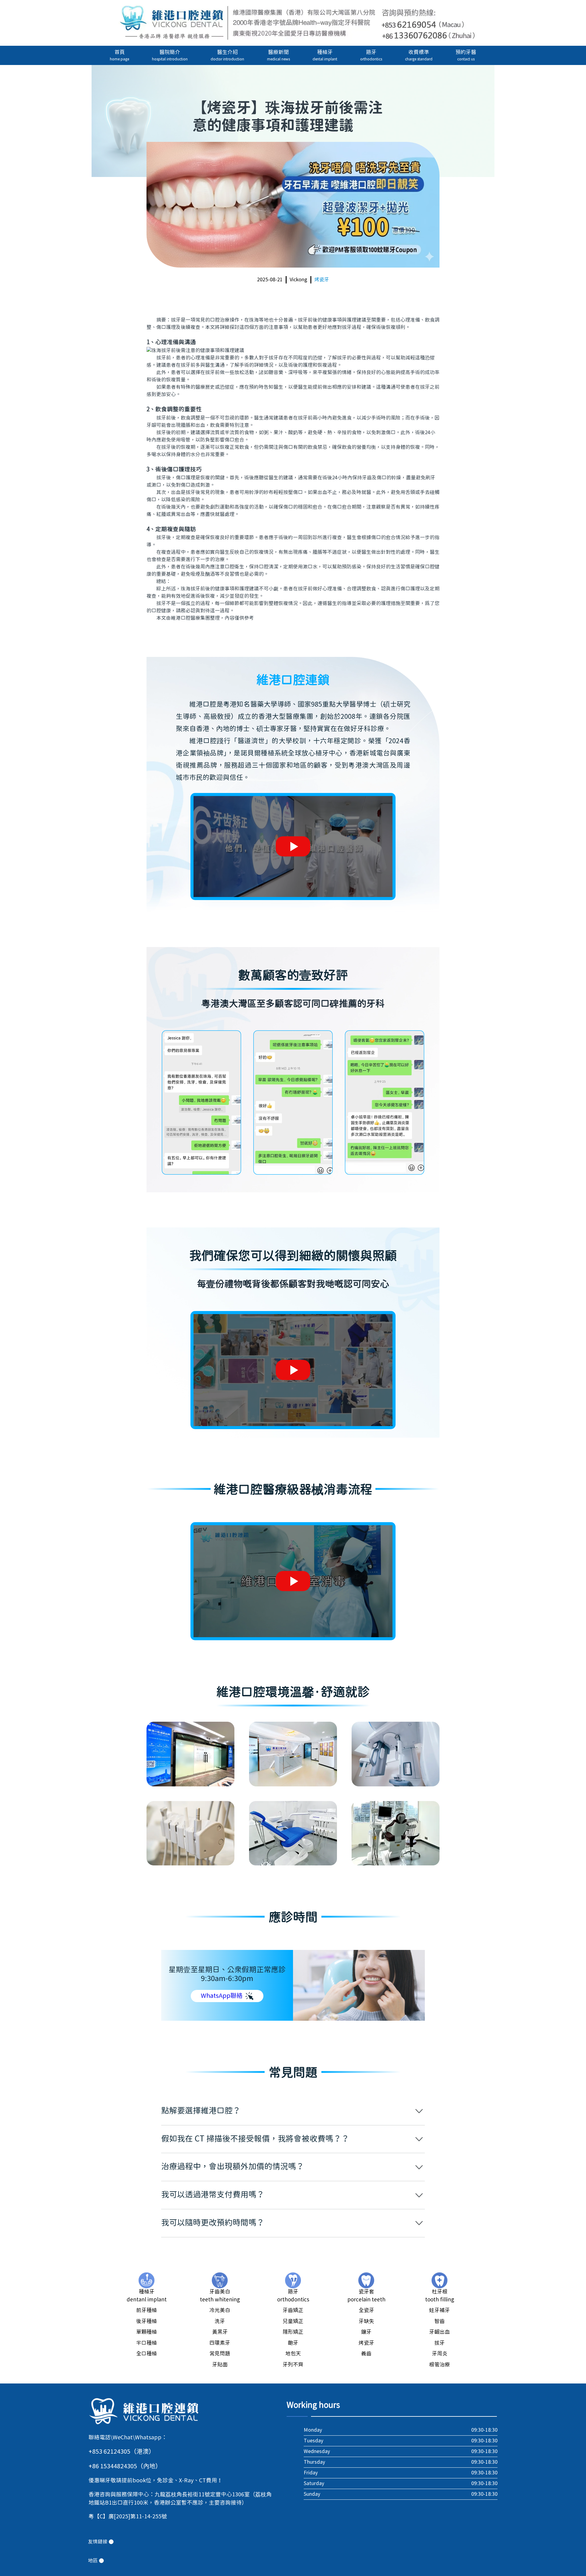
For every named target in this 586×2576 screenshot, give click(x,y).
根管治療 (440, 2365)
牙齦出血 (440, 2332)
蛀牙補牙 (440, 2311)
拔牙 (440, 2343)
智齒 (440, 2322)
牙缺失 (366, 2322)
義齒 (366, 2354)
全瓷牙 (366, 2311)
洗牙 (220, 2322)
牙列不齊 (293, 2365)
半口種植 (146, 2343)
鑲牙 (366, 2332)
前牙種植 (146, 2311)
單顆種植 (146, 2332)
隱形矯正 (293, 2332)
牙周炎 (440, 2354)
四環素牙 (220, 2343)
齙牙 (293, 2343)
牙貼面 (220, 2365)
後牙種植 (146, 2322)
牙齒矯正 (293, 2311)
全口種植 (146, 2354)
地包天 (293, 2354)
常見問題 (220, 2354)
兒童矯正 (293, 2322)
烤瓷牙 (322, 280)
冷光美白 (220, 2311)
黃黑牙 (220, 2332)
